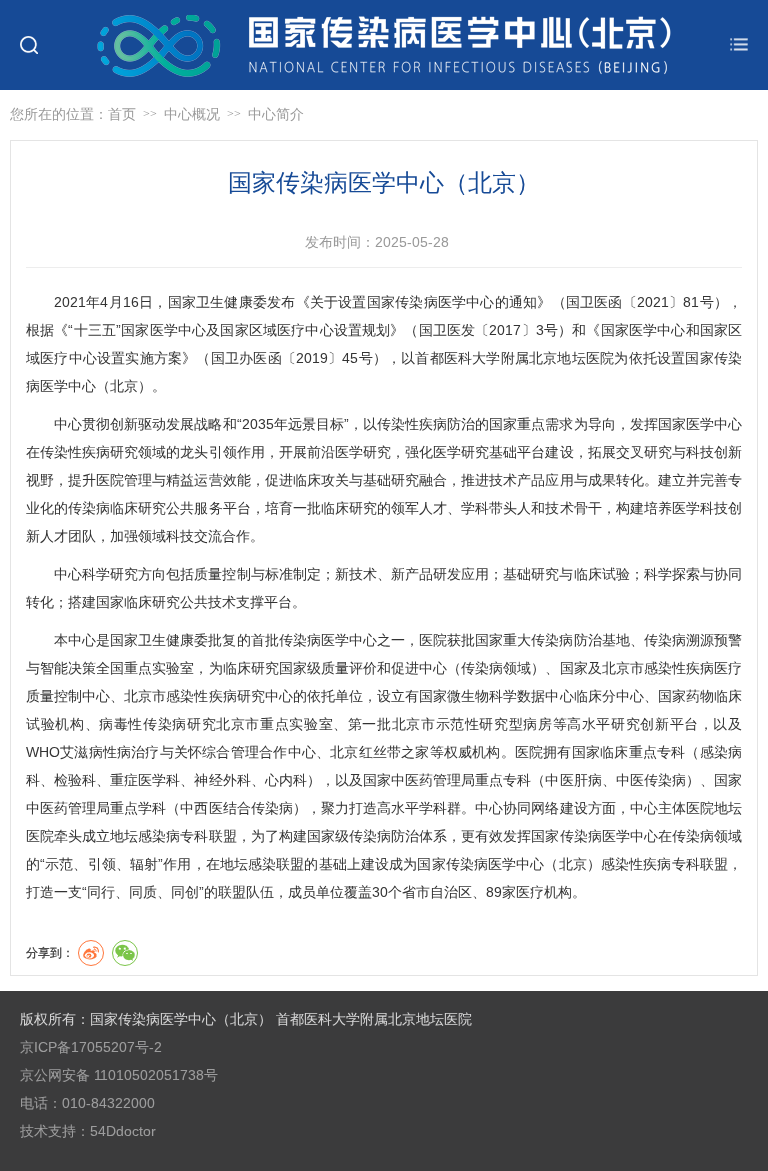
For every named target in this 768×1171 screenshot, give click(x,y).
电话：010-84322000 (87, 1103)
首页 (122, 114)
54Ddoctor (123, 1131)
